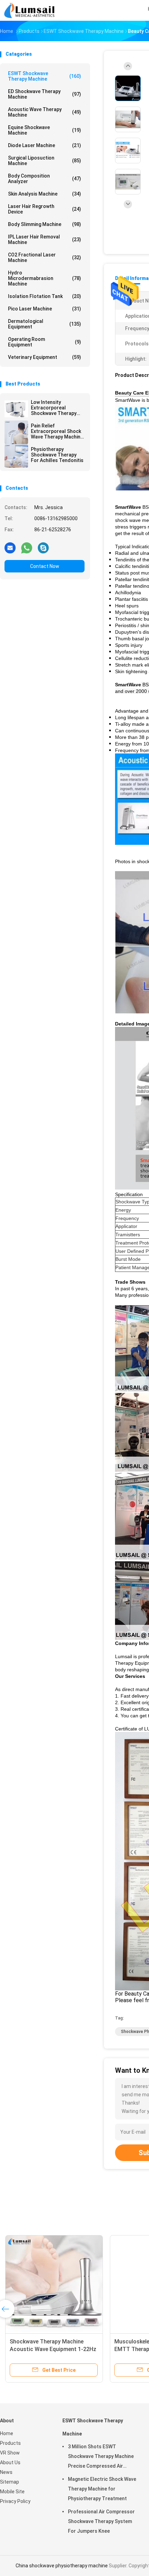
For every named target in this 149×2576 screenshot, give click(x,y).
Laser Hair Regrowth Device (45, 209)
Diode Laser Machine (45, 145)
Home (7, 2433)
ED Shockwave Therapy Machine (45, 94)
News (6, 2472)
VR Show (10, 2453)
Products (10, 2443)
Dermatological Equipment (45, 324)
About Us (10, 2462)
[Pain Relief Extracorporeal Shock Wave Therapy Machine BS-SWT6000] (16, 432)
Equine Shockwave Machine (45, 130)
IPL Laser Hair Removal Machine (45, 239)
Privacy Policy (15, 2501)
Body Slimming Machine (45, 224)
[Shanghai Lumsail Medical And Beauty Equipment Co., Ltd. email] (10, 548)
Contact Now (45, 566)
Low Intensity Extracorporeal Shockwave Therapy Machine (54, 408)
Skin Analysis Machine (45, 194)
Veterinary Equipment (45, 357)
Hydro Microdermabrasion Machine (45, 278)
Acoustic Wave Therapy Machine (45, 112)
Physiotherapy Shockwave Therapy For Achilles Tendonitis (57, 455)
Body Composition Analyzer (45, 179)
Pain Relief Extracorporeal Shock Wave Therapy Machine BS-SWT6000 (57, 431)
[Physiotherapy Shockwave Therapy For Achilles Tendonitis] (16, 456)
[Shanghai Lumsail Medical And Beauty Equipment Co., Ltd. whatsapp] (27, 548)
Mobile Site (12, 2492)
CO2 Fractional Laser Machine (45, 257)
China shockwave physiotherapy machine (62, 2566)
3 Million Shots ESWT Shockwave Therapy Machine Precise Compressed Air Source (101, 2457)
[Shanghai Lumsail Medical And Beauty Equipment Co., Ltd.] (30, 10)
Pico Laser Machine (45, 309)
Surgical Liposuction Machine (45, 161)
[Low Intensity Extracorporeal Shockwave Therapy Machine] (16, 409)
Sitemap (10, 2482)
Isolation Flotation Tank (45, 296)
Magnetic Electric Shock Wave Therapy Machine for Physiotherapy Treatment (102, 2489)
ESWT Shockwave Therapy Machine (45, 76)
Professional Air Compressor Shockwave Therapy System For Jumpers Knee (101, 2521)
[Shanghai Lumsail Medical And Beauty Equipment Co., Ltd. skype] (43, 548)
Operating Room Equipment (45, 342)
